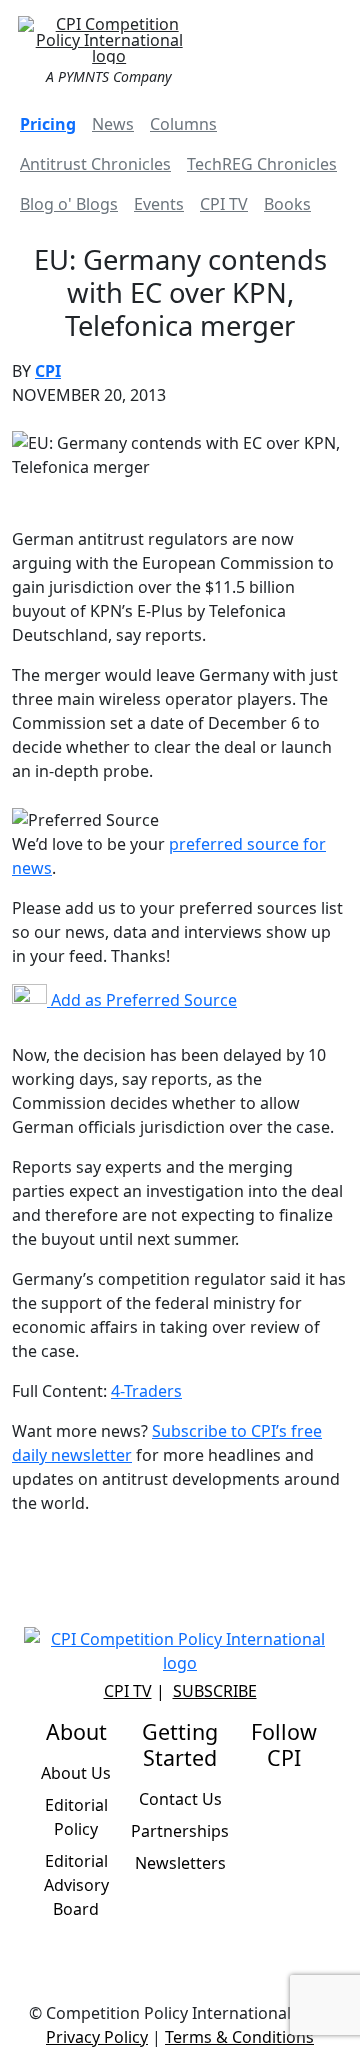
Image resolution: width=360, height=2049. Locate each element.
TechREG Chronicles (262, 164)
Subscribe (215, 1691)
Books (287, 204)
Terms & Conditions (239, 2037)
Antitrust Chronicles (95, 164)
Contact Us (180, 1799)
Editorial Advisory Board (76, 1885)
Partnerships (180, 1831)
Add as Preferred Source (142, 1000)
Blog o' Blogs (69, 204)
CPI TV (224, 204)
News (113, 124)
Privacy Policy (97, 2037)
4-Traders (146, 1391)
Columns (183, 124)
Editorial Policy (76, 1817)
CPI (48, 371)
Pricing (48, 124)
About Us (76, 1773)
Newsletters (180, 1863)
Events (159, 204)
